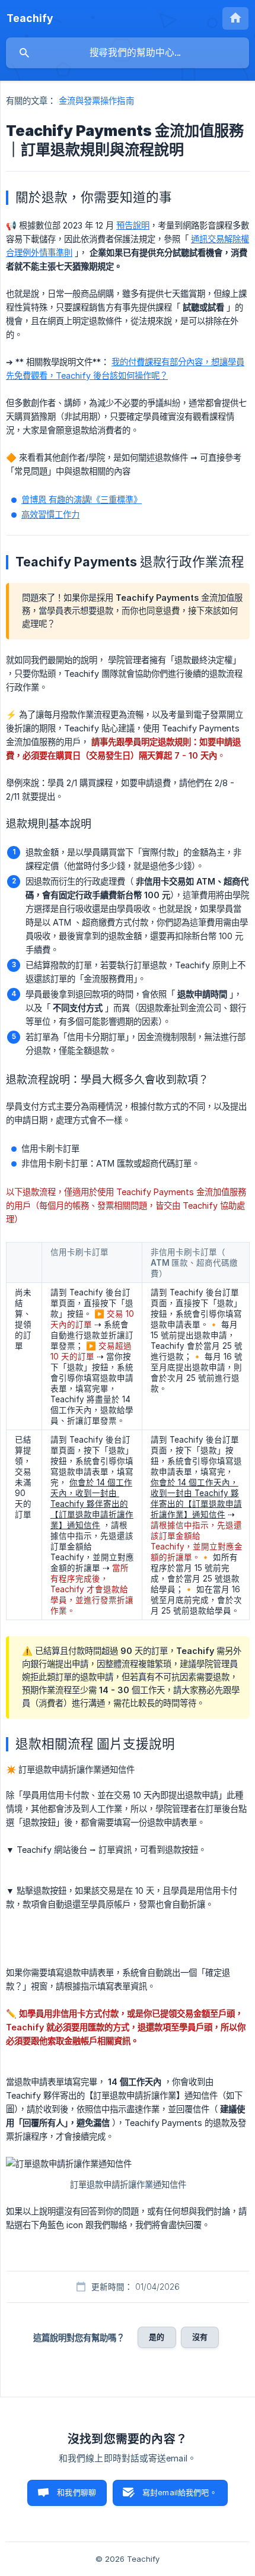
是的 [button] (157, 2337)
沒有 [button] (200, 2337)
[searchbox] (128, 53)
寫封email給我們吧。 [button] (180, 2492)
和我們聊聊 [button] (76, 2492)
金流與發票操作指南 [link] (96, 101)
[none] (30, 18)
